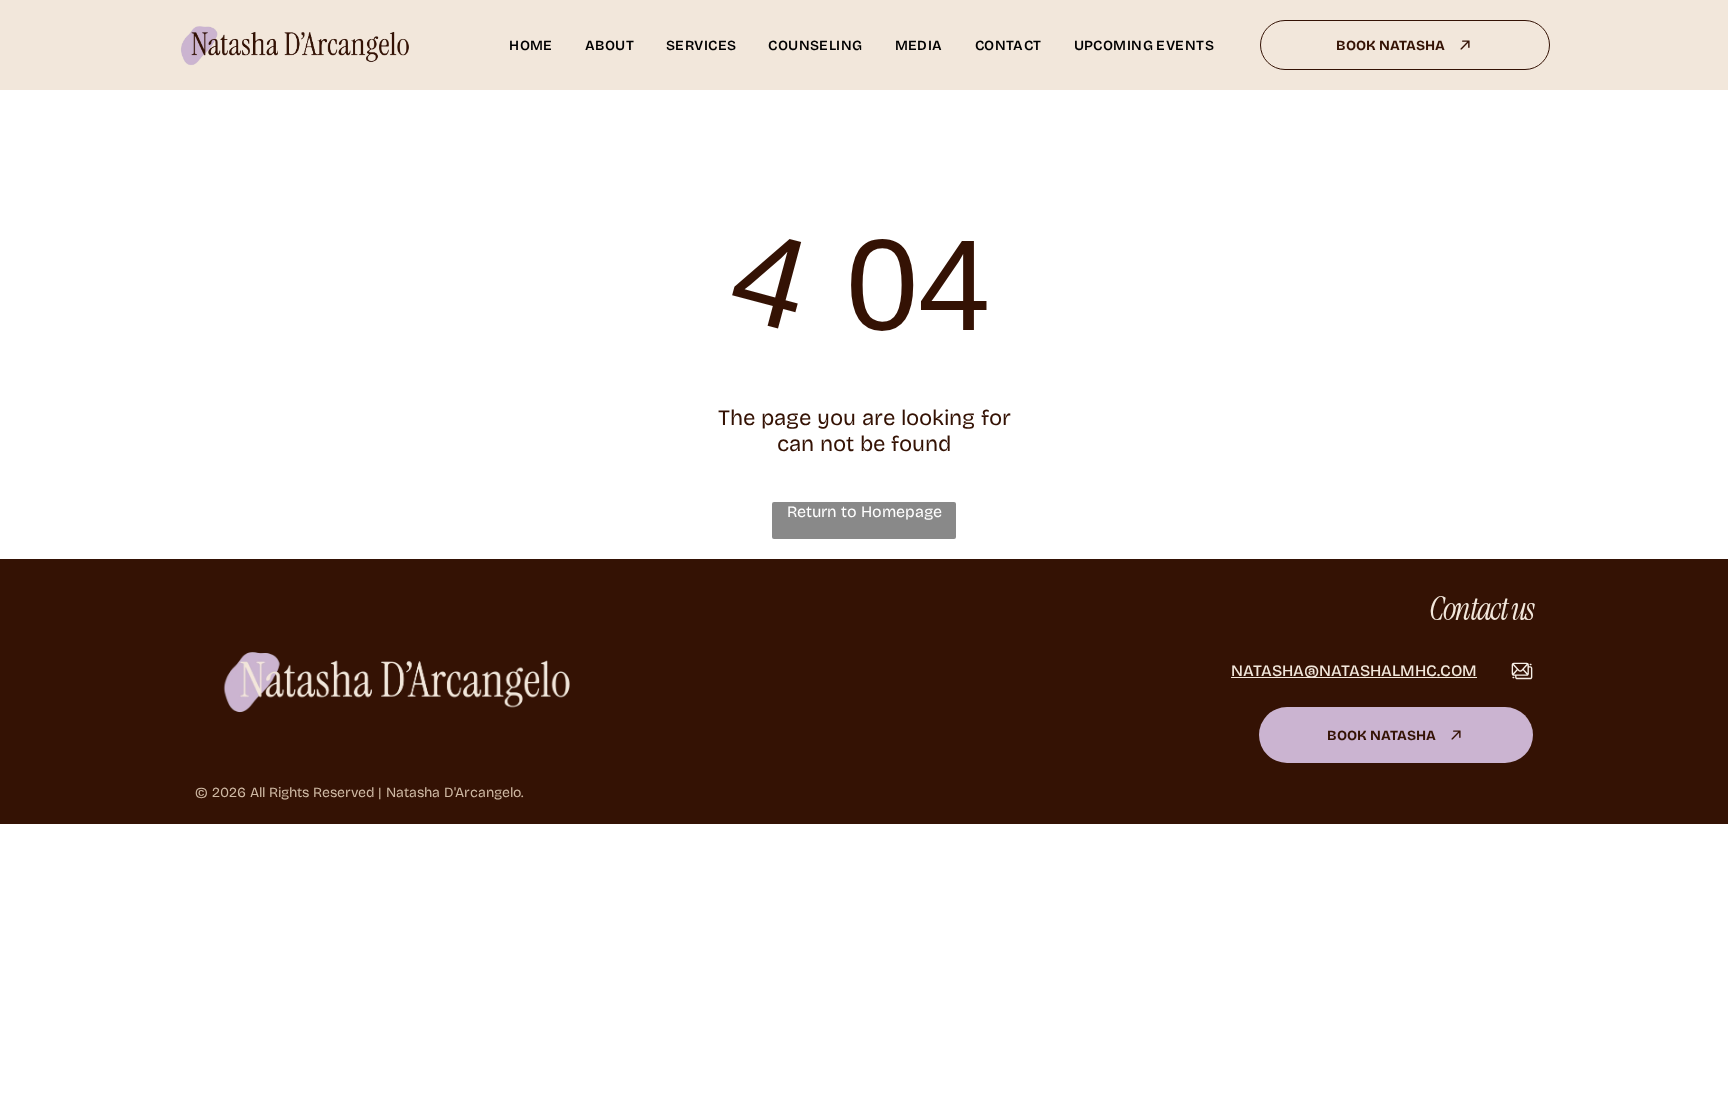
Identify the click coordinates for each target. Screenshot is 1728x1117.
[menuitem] (531, 45)
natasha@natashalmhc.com (1354, 670)
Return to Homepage (864, 511)
